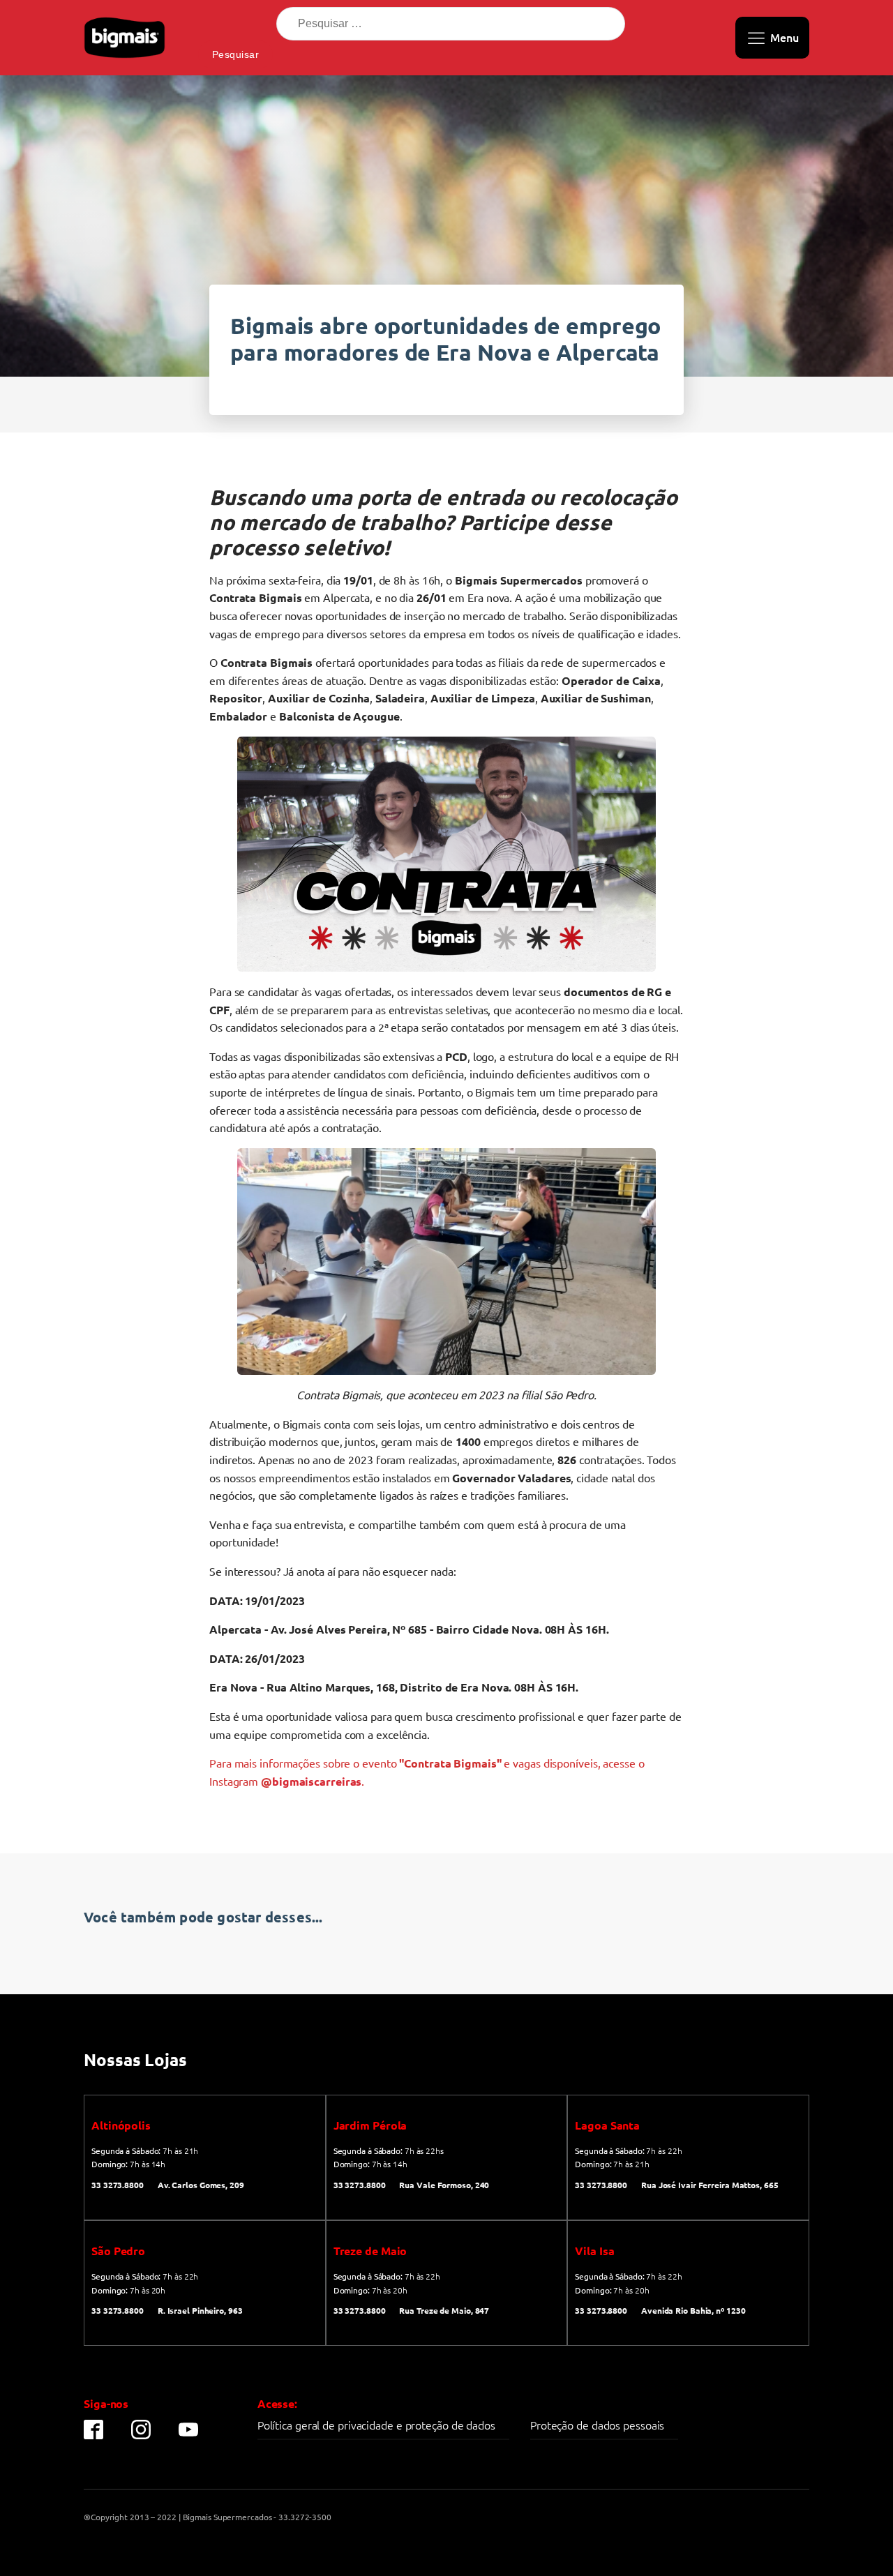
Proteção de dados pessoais (597, 2425)
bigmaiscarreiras (317, 1781)
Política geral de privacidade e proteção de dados (376, 2425)
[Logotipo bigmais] (125, 38)
